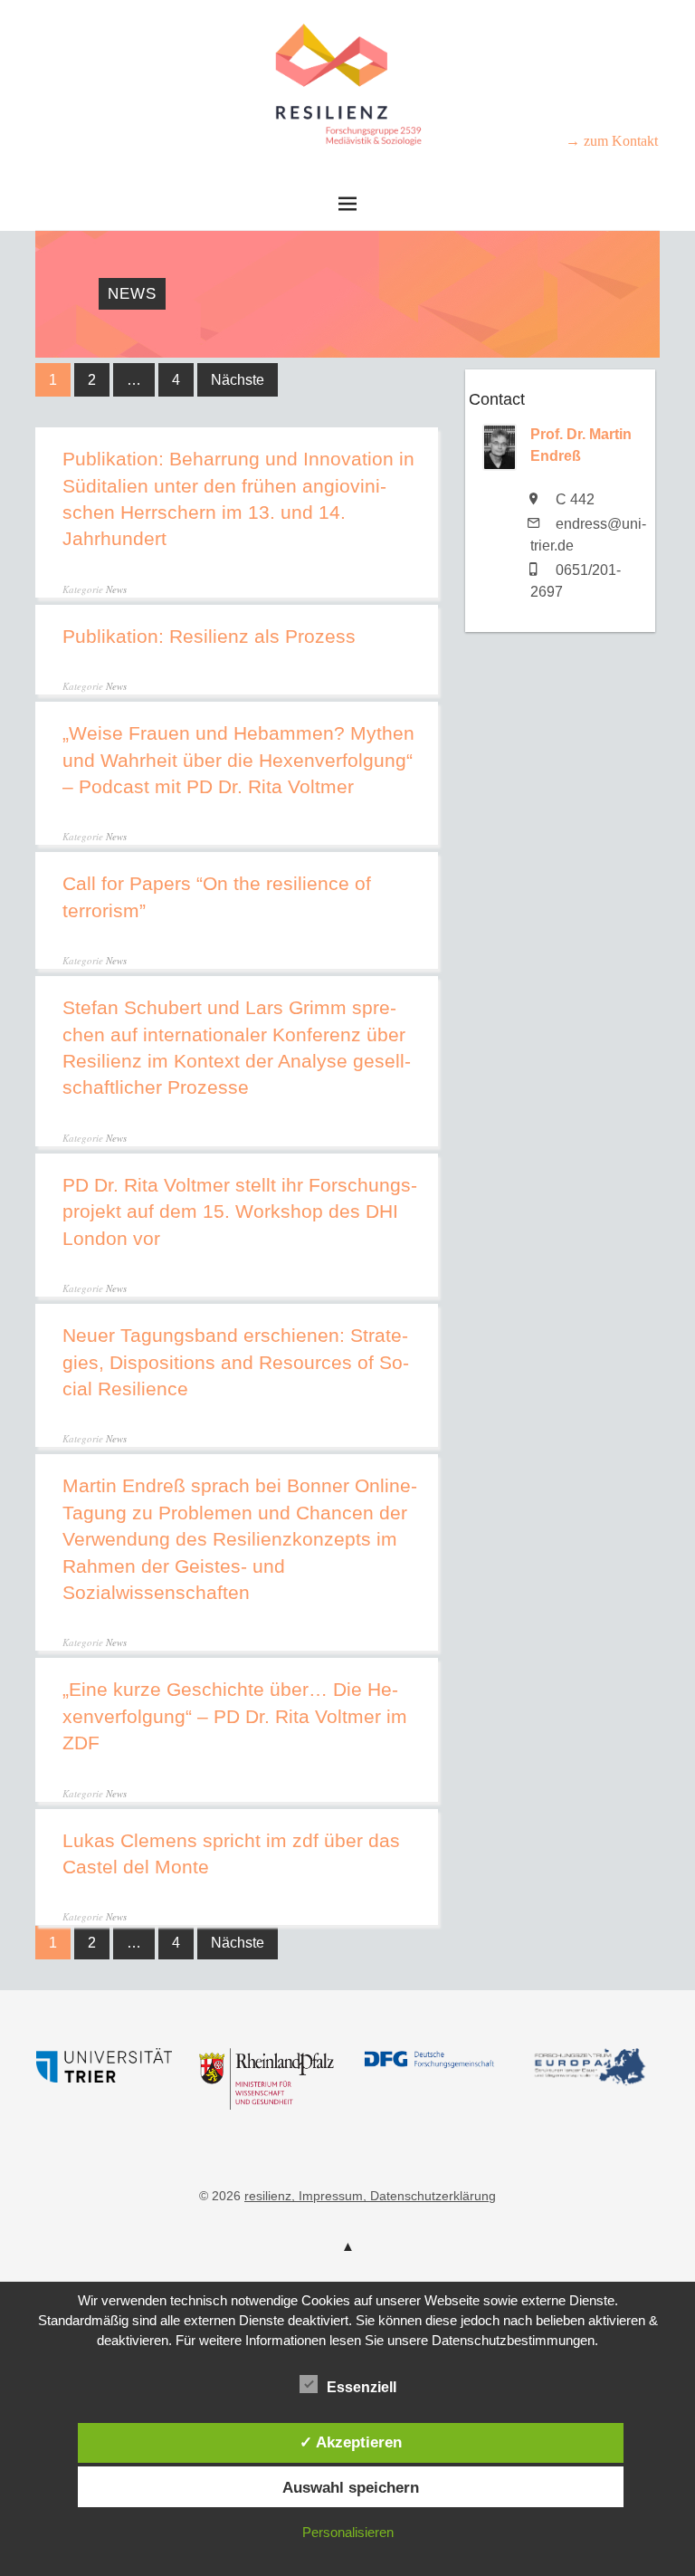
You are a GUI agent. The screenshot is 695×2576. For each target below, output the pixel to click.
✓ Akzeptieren (351, 2442)
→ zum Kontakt (612, 141)
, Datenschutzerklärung (429, 2196)
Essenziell (362, 2387)
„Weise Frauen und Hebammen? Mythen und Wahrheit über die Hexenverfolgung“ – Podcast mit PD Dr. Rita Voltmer (238, 760)
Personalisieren (348, 2532)
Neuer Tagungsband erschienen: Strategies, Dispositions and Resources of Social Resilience (236, 1362)
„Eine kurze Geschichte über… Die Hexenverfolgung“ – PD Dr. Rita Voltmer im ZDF (235, 1716)
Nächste (238, 380)
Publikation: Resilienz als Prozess (209, 636)
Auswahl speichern (351, 2487)
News (116, 589)
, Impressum (327, 2196)
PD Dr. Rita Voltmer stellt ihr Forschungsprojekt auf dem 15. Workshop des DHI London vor (240, 1211)
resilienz (268, 2196)
